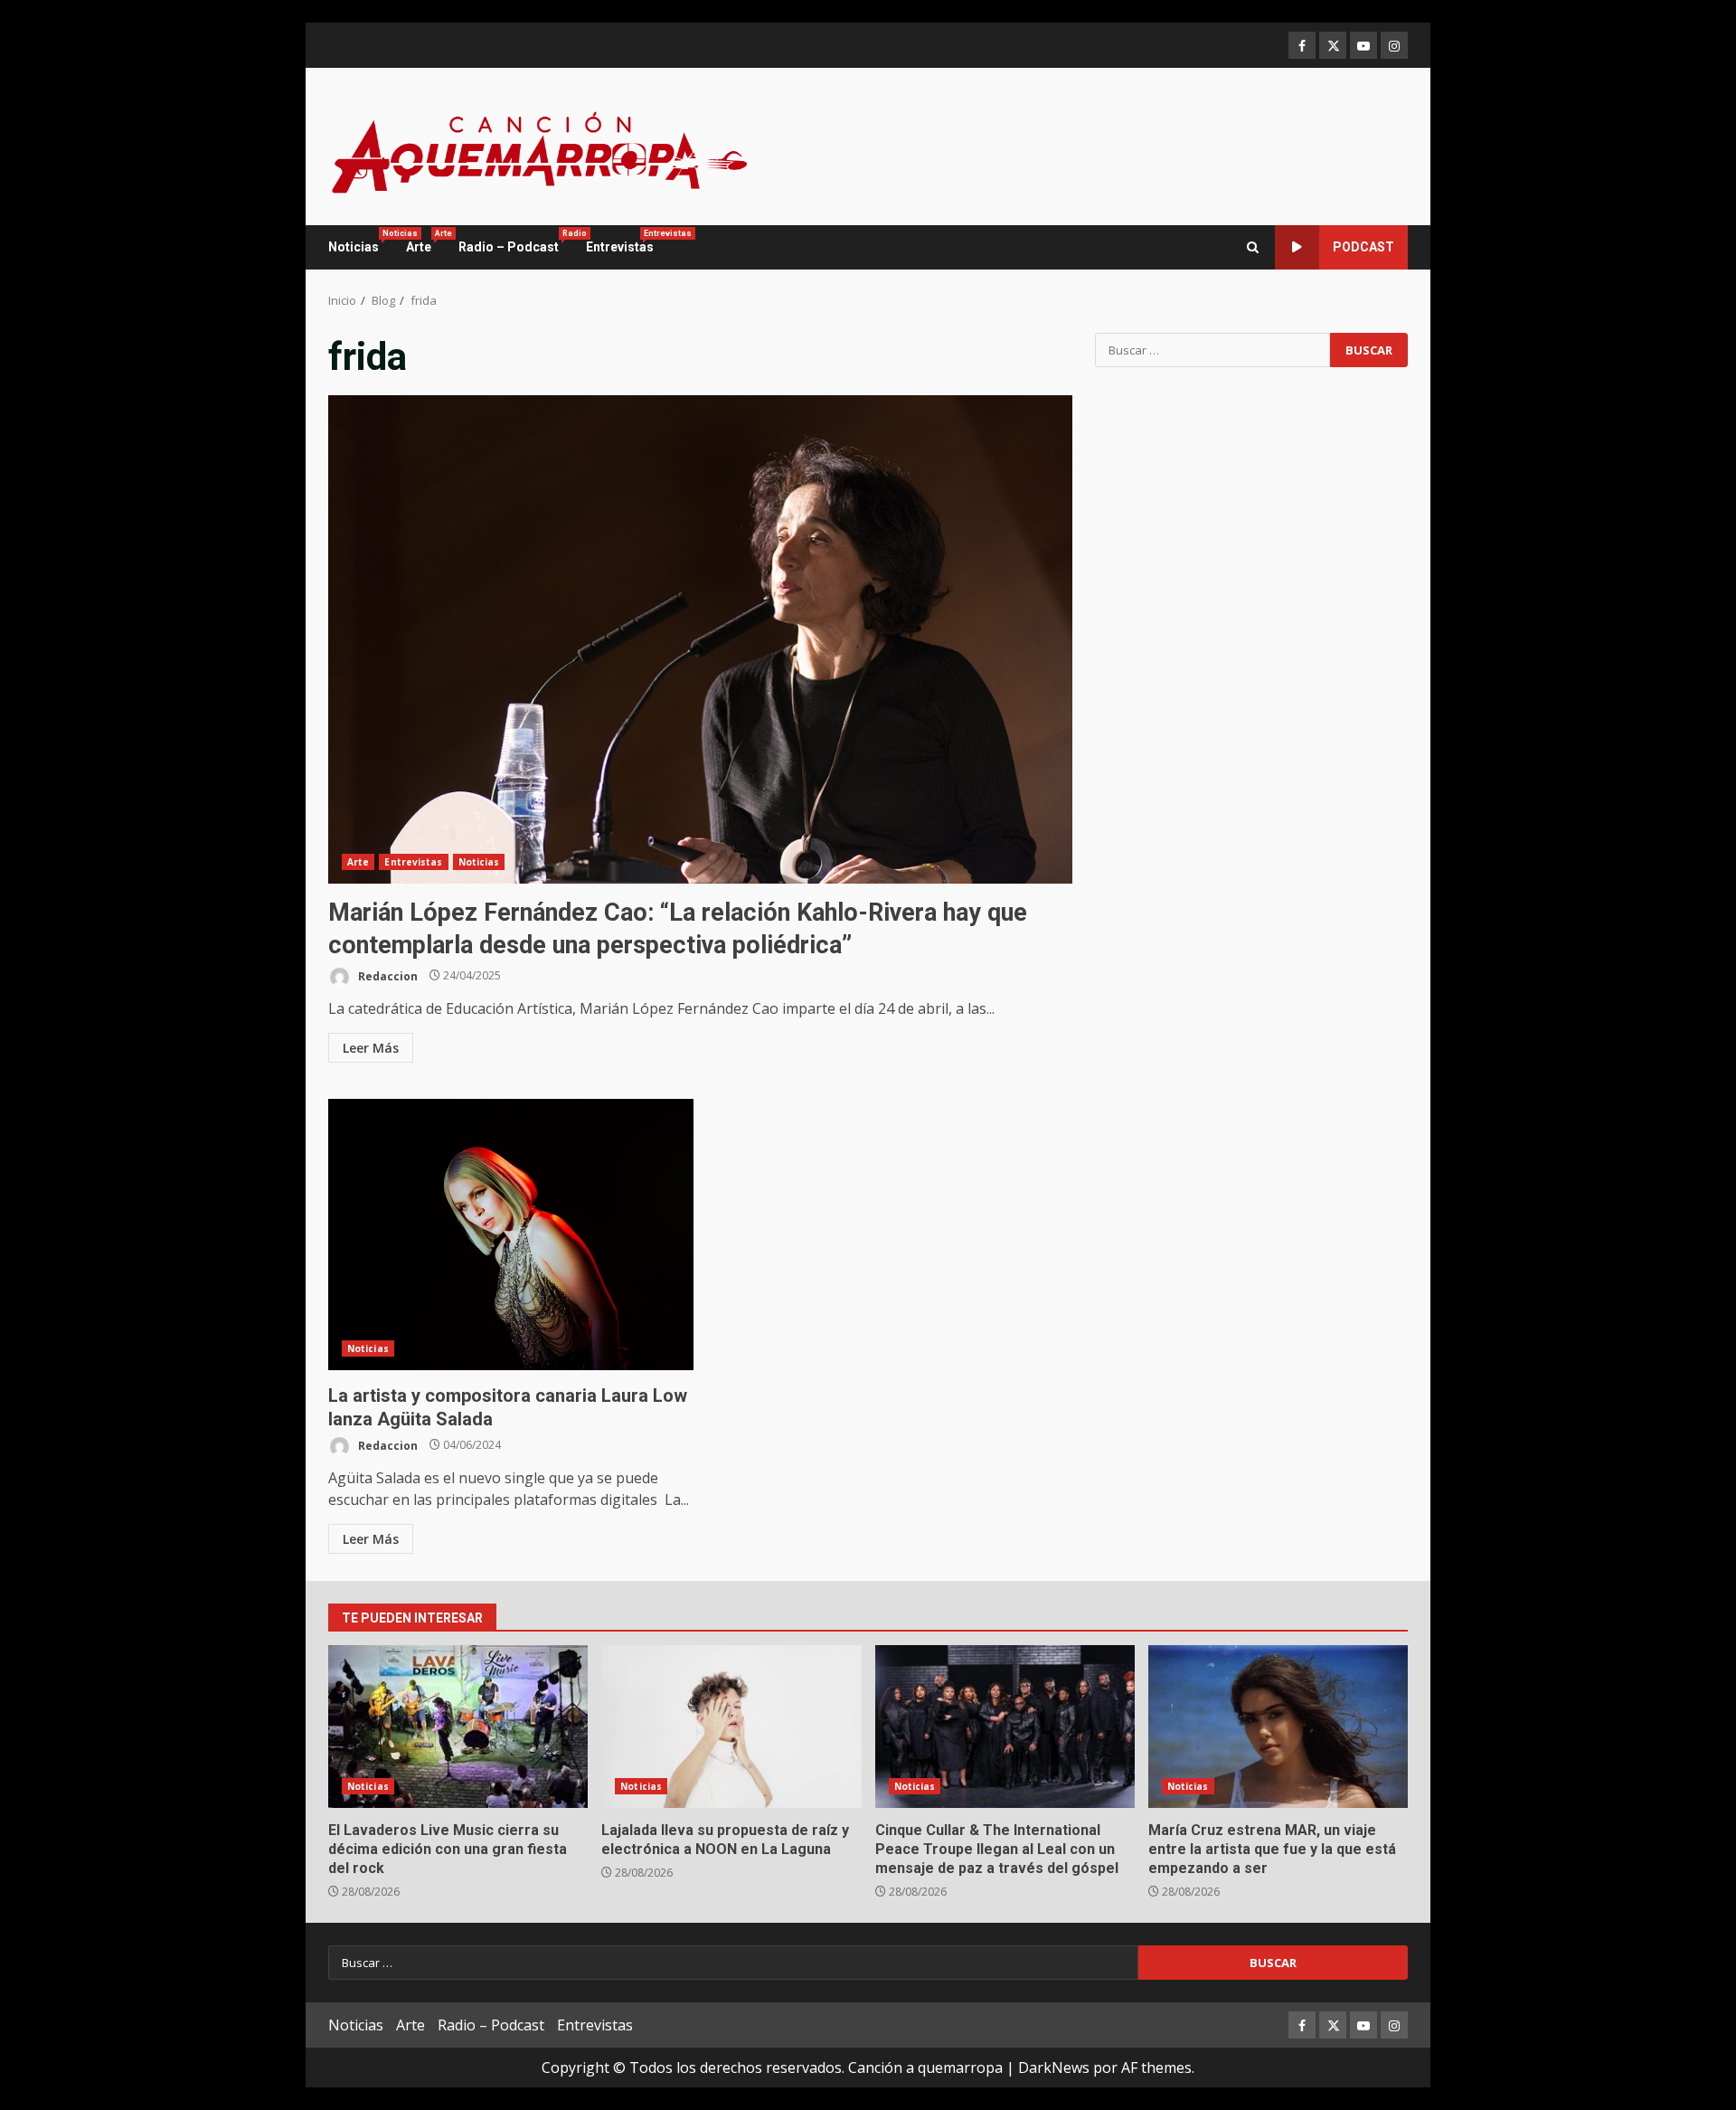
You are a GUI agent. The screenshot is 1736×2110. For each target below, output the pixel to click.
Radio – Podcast (515, 241)
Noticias (360, 241)
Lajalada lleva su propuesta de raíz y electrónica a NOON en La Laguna (731, 1727)
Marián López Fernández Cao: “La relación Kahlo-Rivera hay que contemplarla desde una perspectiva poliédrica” (700, 639)
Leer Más (371, 1048)
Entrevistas (620, 241)
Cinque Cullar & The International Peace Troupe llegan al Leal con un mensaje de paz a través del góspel (1005, 1727)
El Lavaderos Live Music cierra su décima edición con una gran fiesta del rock (458, 1727)
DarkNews (1054, 2067)
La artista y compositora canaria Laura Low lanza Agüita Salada (511, 1235)
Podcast (1363, 247)
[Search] (1253, 247)
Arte (425, 241)
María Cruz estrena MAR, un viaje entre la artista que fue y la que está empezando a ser (1278, 1727)
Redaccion (387, 975)
